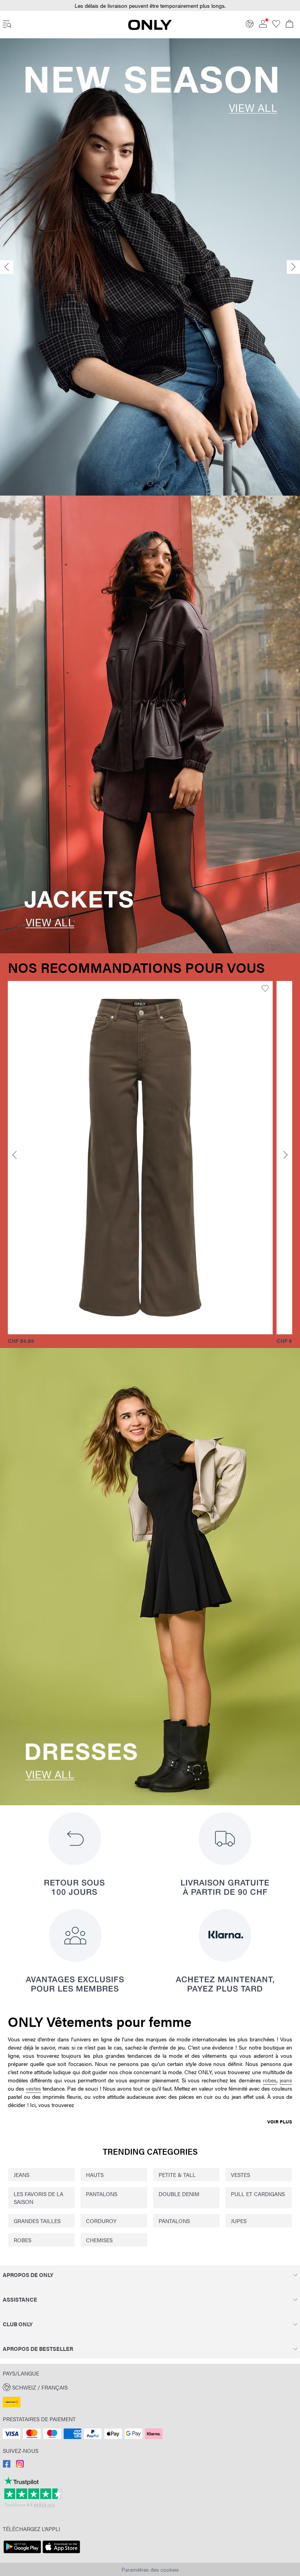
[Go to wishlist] (276, 25)
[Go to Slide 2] (150, 483)
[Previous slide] (7, 267)
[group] (140, 1163)
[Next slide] (293, 267)
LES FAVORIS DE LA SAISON (38, 2198)
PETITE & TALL (177, 2175)
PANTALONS (102, 2194)
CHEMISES (99, 2240)
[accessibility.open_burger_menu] (7, 25)
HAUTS (95, 2175)
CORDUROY (101, 2221)
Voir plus (280, 2121)
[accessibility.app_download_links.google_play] (22, 2553)
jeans (286, 2080)
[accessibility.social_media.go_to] (7, 2465)
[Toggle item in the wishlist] (265, 989)
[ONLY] (150, 28)
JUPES (239, 2221)
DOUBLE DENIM (179, 2194)
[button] (140, 1158)
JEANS (21, 2175)
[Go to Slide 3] (163, 483)
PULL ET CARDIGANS (258, 2194)
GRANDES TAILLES (37, 2221)
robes (270, 2080)
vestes (33, 2088)
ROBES (22, 2240)
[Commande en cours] (289, 25)
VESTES (240, 2175)
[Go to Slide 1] (137, 483)
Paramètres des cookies (150, 2569)
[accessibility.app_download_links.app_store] (61, 2553)
